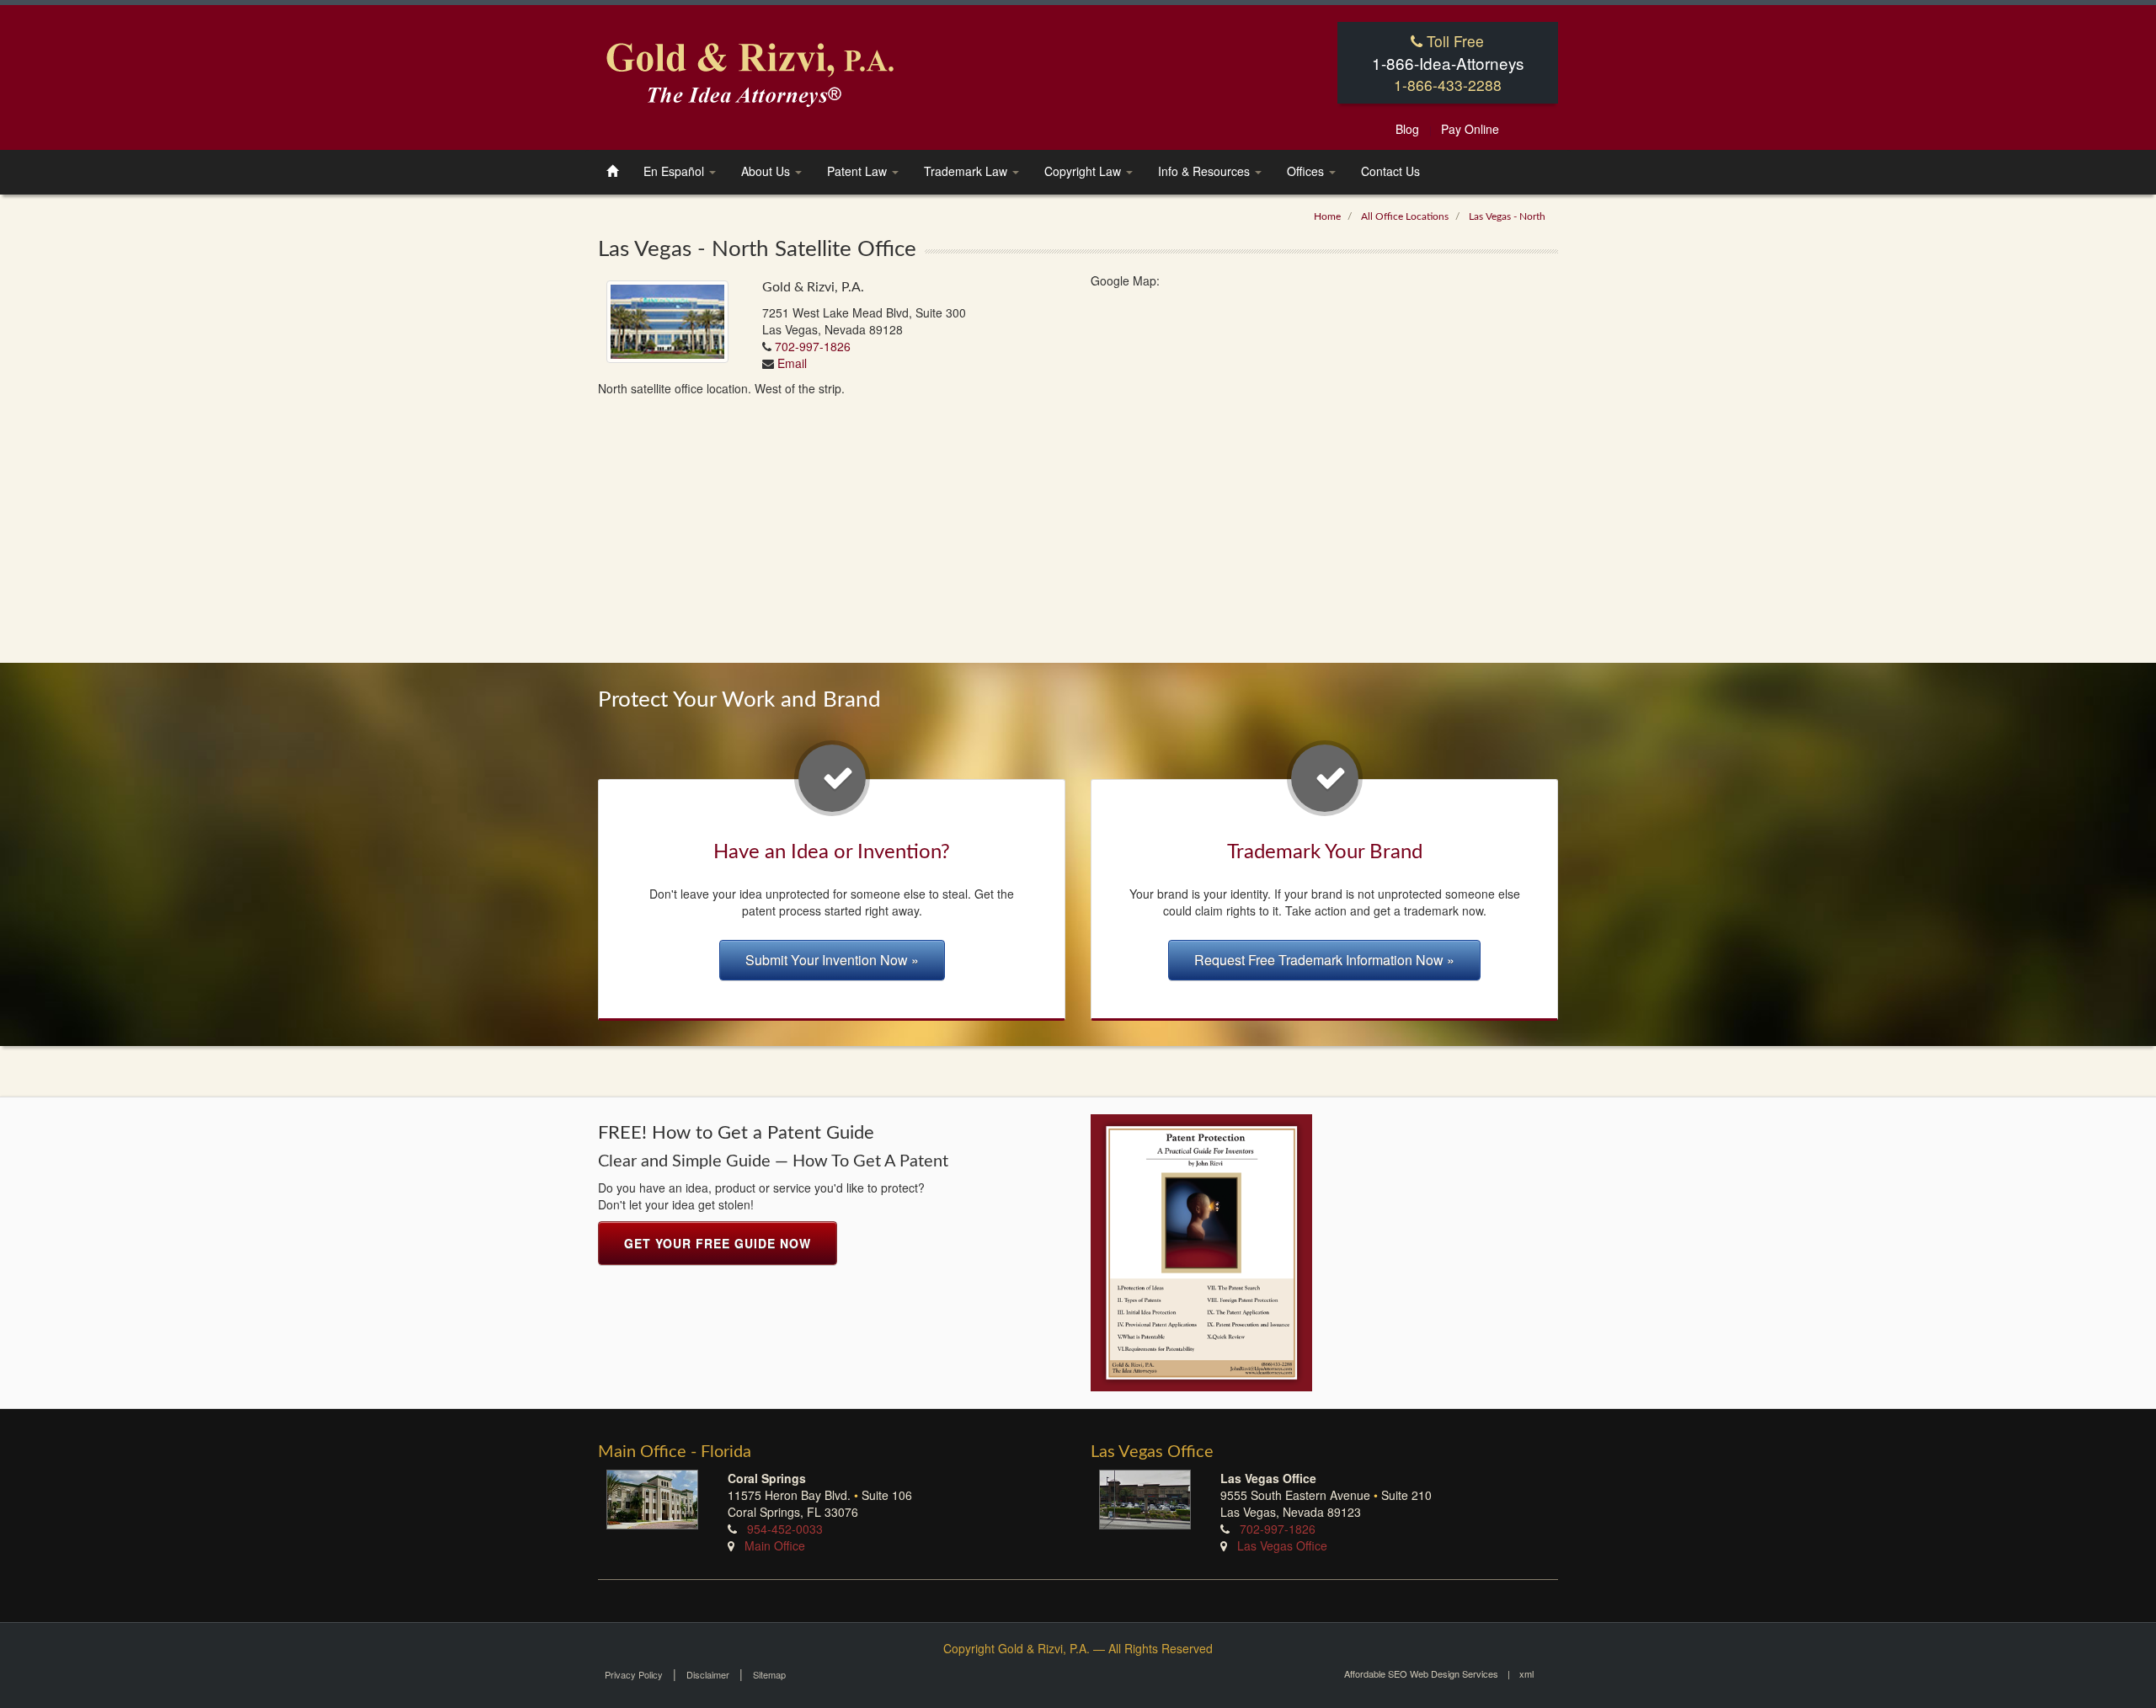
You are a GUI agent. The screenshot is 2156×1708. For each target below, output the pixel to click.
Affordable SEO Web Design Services (1421, 1673)
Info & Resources (1206, 171)
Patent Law (859, 171)
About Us (767, 171)
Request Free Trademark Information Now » (1324, 960)
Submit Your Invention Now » (832, 960)
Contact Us (1390, 171)
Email (792, 363)
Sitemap (769, 1674)
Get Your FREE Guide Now (718, 1243)
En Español (675, 171)
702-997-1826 (813, 346)
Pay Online (1470, 129)
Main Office (775, 1545)
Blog (1407, 129)
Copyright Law (1084, 171)
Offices (1307, 171)
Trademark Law (967, 171)
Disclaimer (708, 1674)
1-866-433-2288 (1448, 85)
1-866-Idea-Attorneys (1448, 63)
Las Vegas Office (1281, 1545)
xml (1526, 1673)
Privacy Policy (634, 1674)
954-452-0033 (785, 1529)
